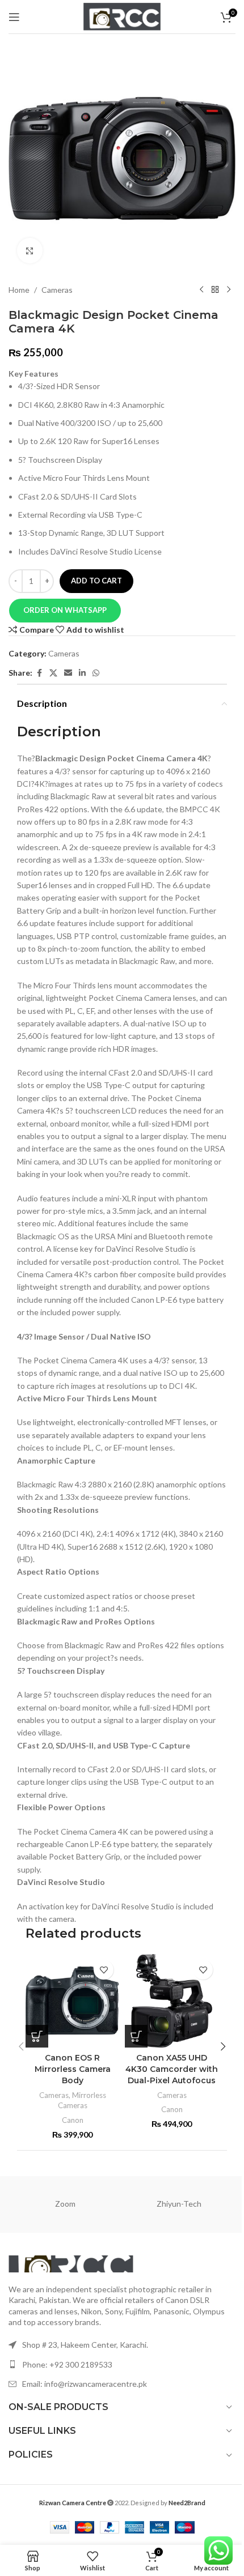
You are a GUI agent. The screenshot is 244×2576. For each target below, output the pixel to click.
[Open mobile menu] (14, 17)
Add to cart (96, 581)
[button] (65, 611)
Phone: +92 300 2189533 (67, 2364)
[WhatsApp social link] (96, 673)
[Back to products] (215, 290)
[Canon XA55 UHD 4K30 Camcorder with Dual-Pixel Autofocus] (172, 2001)
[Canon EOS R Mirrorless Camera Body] (72, 2001)
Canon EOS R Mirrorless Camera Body (73, 2069)
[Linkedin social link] (82, 673)
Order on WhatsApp (65, 610)
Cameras (57, 290)
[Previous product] (201, 290)
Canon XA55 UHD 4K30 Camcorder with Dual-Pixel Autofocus (172, 2069)
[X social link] (53, 673)
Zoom (65, 2204)
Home (19, 290)
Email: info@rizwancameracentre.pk (85, 2384)
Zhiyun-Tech (179, 2204)
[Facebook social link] (39, 673)
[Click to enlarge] (30, 251)
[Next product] (229, 290)
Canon (73, 2120)
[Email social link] (68, 673)
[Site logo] (122, 16)
